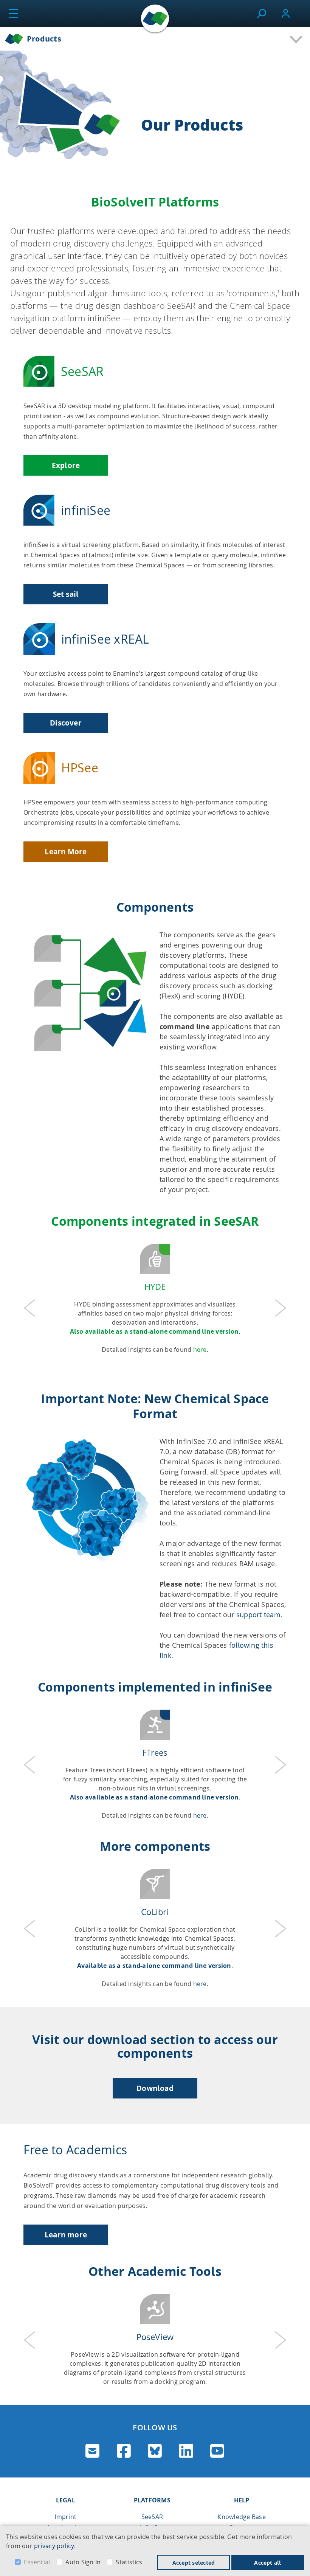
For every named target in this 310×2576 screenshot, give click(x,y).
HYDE (155, 1287)
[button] (29, 1308)
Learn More (66, 852)
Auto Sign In (83, 2562)
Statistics (129, 2562)
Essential (37, 2562)
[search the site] (261, 14)
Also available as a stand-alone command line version (154, 1331)
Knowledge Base (241, 2517)
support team (258, 1615)
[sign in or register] (286, 14)
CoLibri (155, 1912)
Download (155, 2088)
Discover (66, 723)
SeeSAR (152, 2517)
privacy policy (54, 2546)
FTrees (155, 1753)
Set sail (66, 594)
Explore (66, 465)
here (200, 1350)
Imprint (65, 2517)
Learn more (66, 2235)
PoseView (155, 2337)
